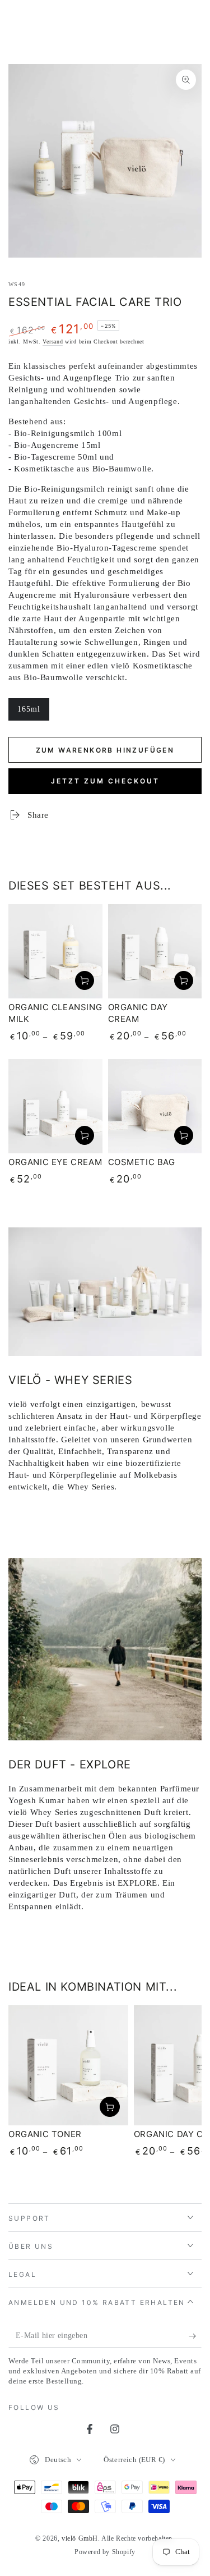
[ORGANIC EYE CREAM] (55, 1106)
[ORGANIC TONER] (68, 2065)
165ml (33, 713)
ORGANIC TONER (45, 2134)
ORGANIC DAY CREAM (138, 1013)
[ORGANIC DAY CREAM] (155, 951)
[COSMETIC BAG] (155, 1106)
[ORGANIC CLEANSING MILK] (55, 951)
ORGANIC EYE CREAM (55, 1162)
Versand (53, 342)
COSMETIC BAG (142, 1162)
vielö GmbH (80, 2538)
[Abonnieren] (195, 2336)
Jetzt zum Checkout (105, 781)
